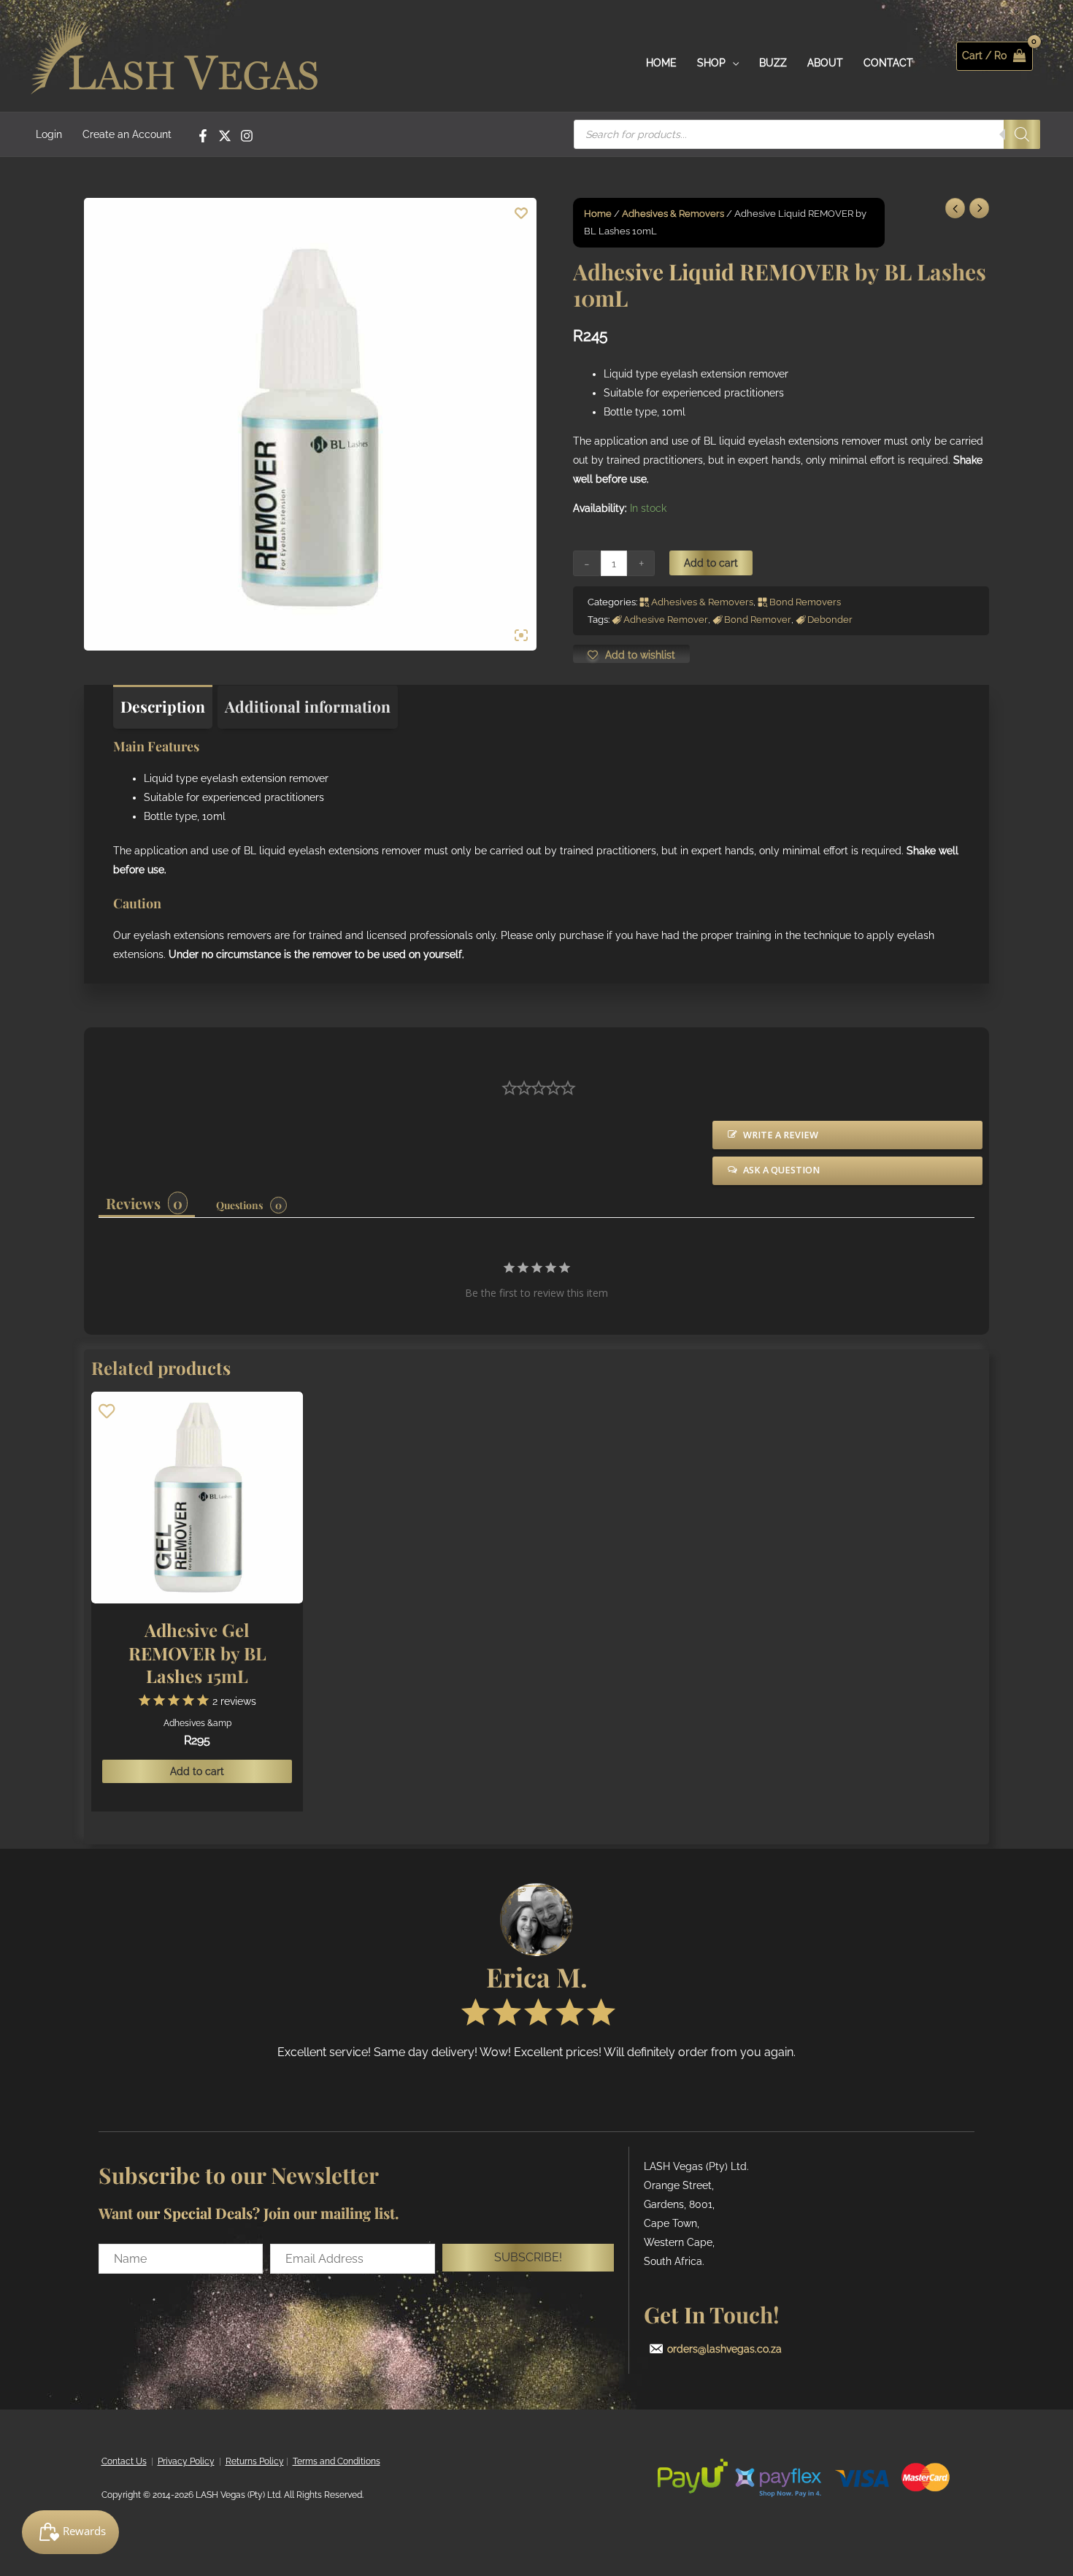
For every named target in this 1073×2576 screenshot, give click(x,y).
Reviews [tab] (133, 1203)
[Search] (1022, 134)
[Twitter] (225, 136)
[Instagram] (247, 136)
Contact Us (124, 2461)
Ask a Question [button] (781, 1170)
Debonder (830, 620)
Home (598, 214)
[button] (528, 2258)
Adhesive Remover (666, 620)
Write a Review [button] (781, 1135)
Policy (201, 2461)
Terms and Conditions (336, 2461)
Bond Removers (805, 602)
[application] (732, 63)
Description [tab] (163, 706)
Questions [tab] (239, 1205)
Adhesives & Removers (673, 214)
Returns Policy (255, 2461)
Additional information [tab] (308, 706)
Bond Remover (758, 620)
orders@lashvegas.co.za (724, 2349)
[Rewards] (70, 2532)
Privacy (173, 2461)
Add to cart (711, 563)
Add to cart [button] (197, 1771)
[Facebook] (203, 136)
